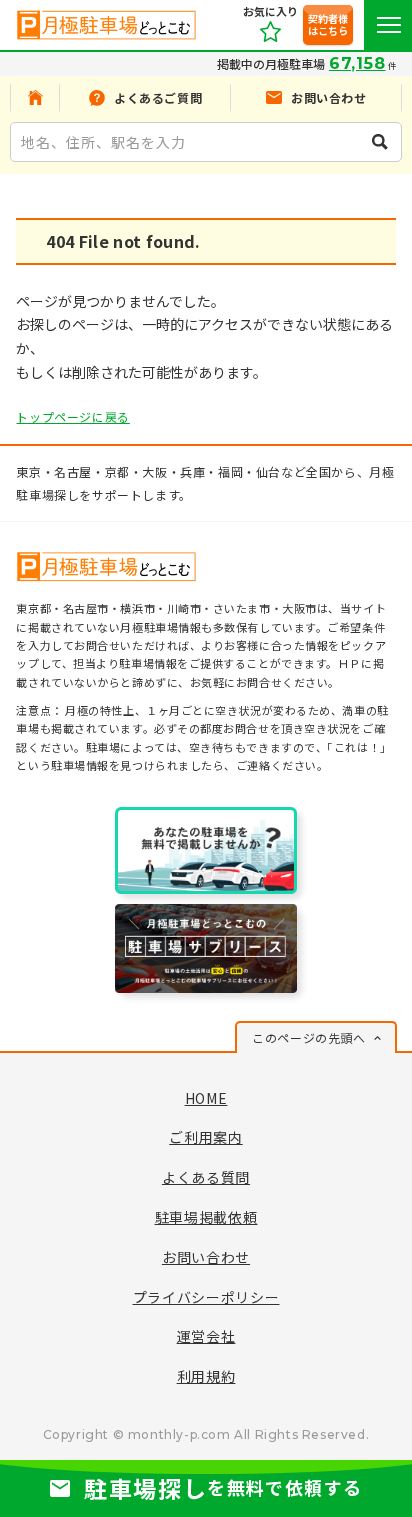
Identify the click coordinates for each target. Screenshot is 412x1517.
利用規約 (206, 1376)
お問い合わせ (206, 1257)
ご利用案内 (206, 1137)
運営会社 (206, 1336)
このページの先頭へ (308, 1037)
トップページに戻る (72, 416)
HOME (206, 1098)
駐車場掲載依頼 (206, 1217)
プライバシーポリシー (206, 1297)
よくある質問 (206, 1177)
